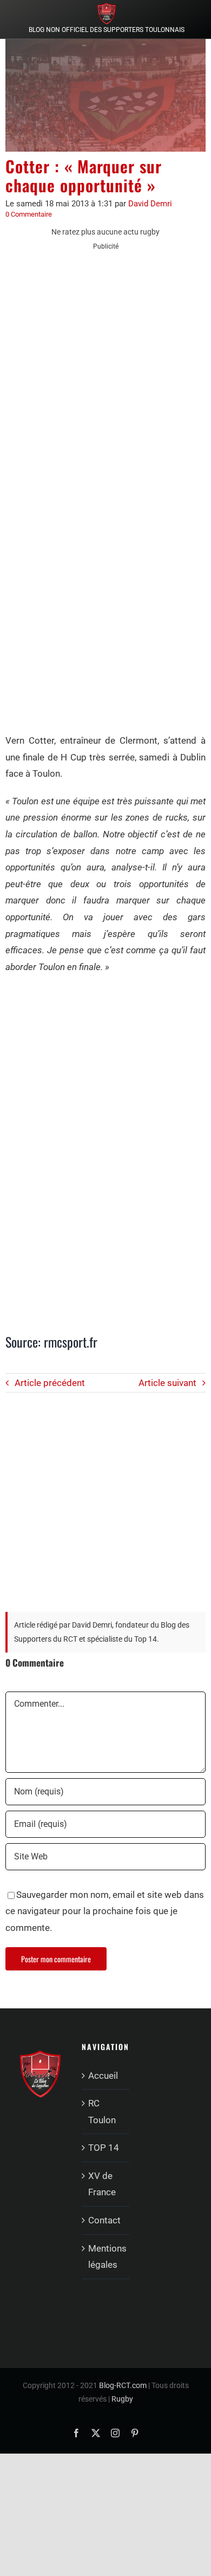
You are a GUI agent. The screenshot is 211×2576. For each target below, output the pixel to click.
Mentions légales (106, 2257)
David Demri (150, 204)
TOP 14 (104, 2148)
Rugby (122, 2399)
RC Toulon (102, 2112)
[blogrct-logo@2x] (107, 7)
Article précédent (50, 1383)
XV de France (102, 2184)
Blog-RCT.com (123, 2385)
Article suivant (167, 1383)
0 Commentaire (29, 214)
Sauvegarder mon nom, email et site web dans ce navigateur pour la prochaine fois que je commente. (105, 1911)
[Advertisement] (105, 369)
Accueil (103, 2076)
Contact (104, 2220)
